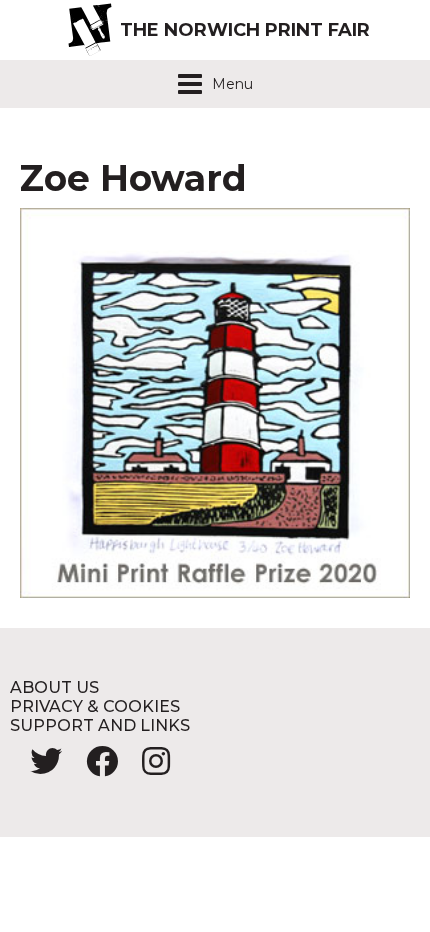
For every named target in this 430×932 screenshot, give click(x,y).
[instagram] (146, 767)
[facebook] (94, 767)
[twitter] (38, 767)
